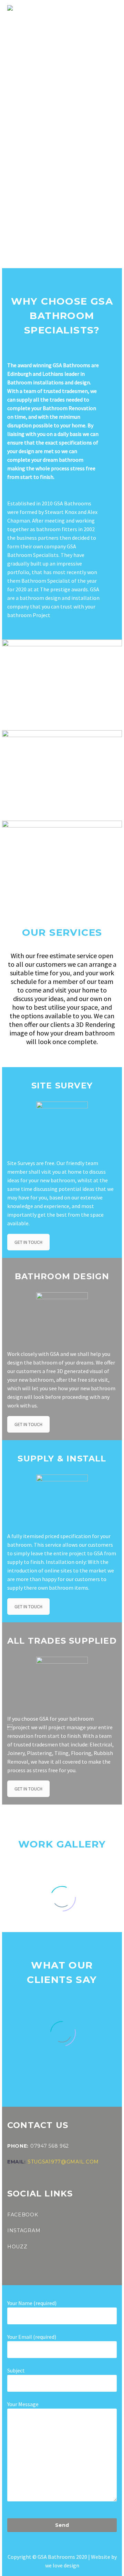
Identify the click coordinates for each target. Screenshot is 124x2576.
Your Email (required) (32, 2337)
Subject (16, 2370)
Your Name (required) (32, 2303)
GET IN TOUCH (28, 1242)
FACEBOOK (23, 2215)
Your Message (23, 2404)
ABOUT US (77, 18)
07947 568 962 (50, 2146)
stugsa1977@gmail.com (63, 2162)
